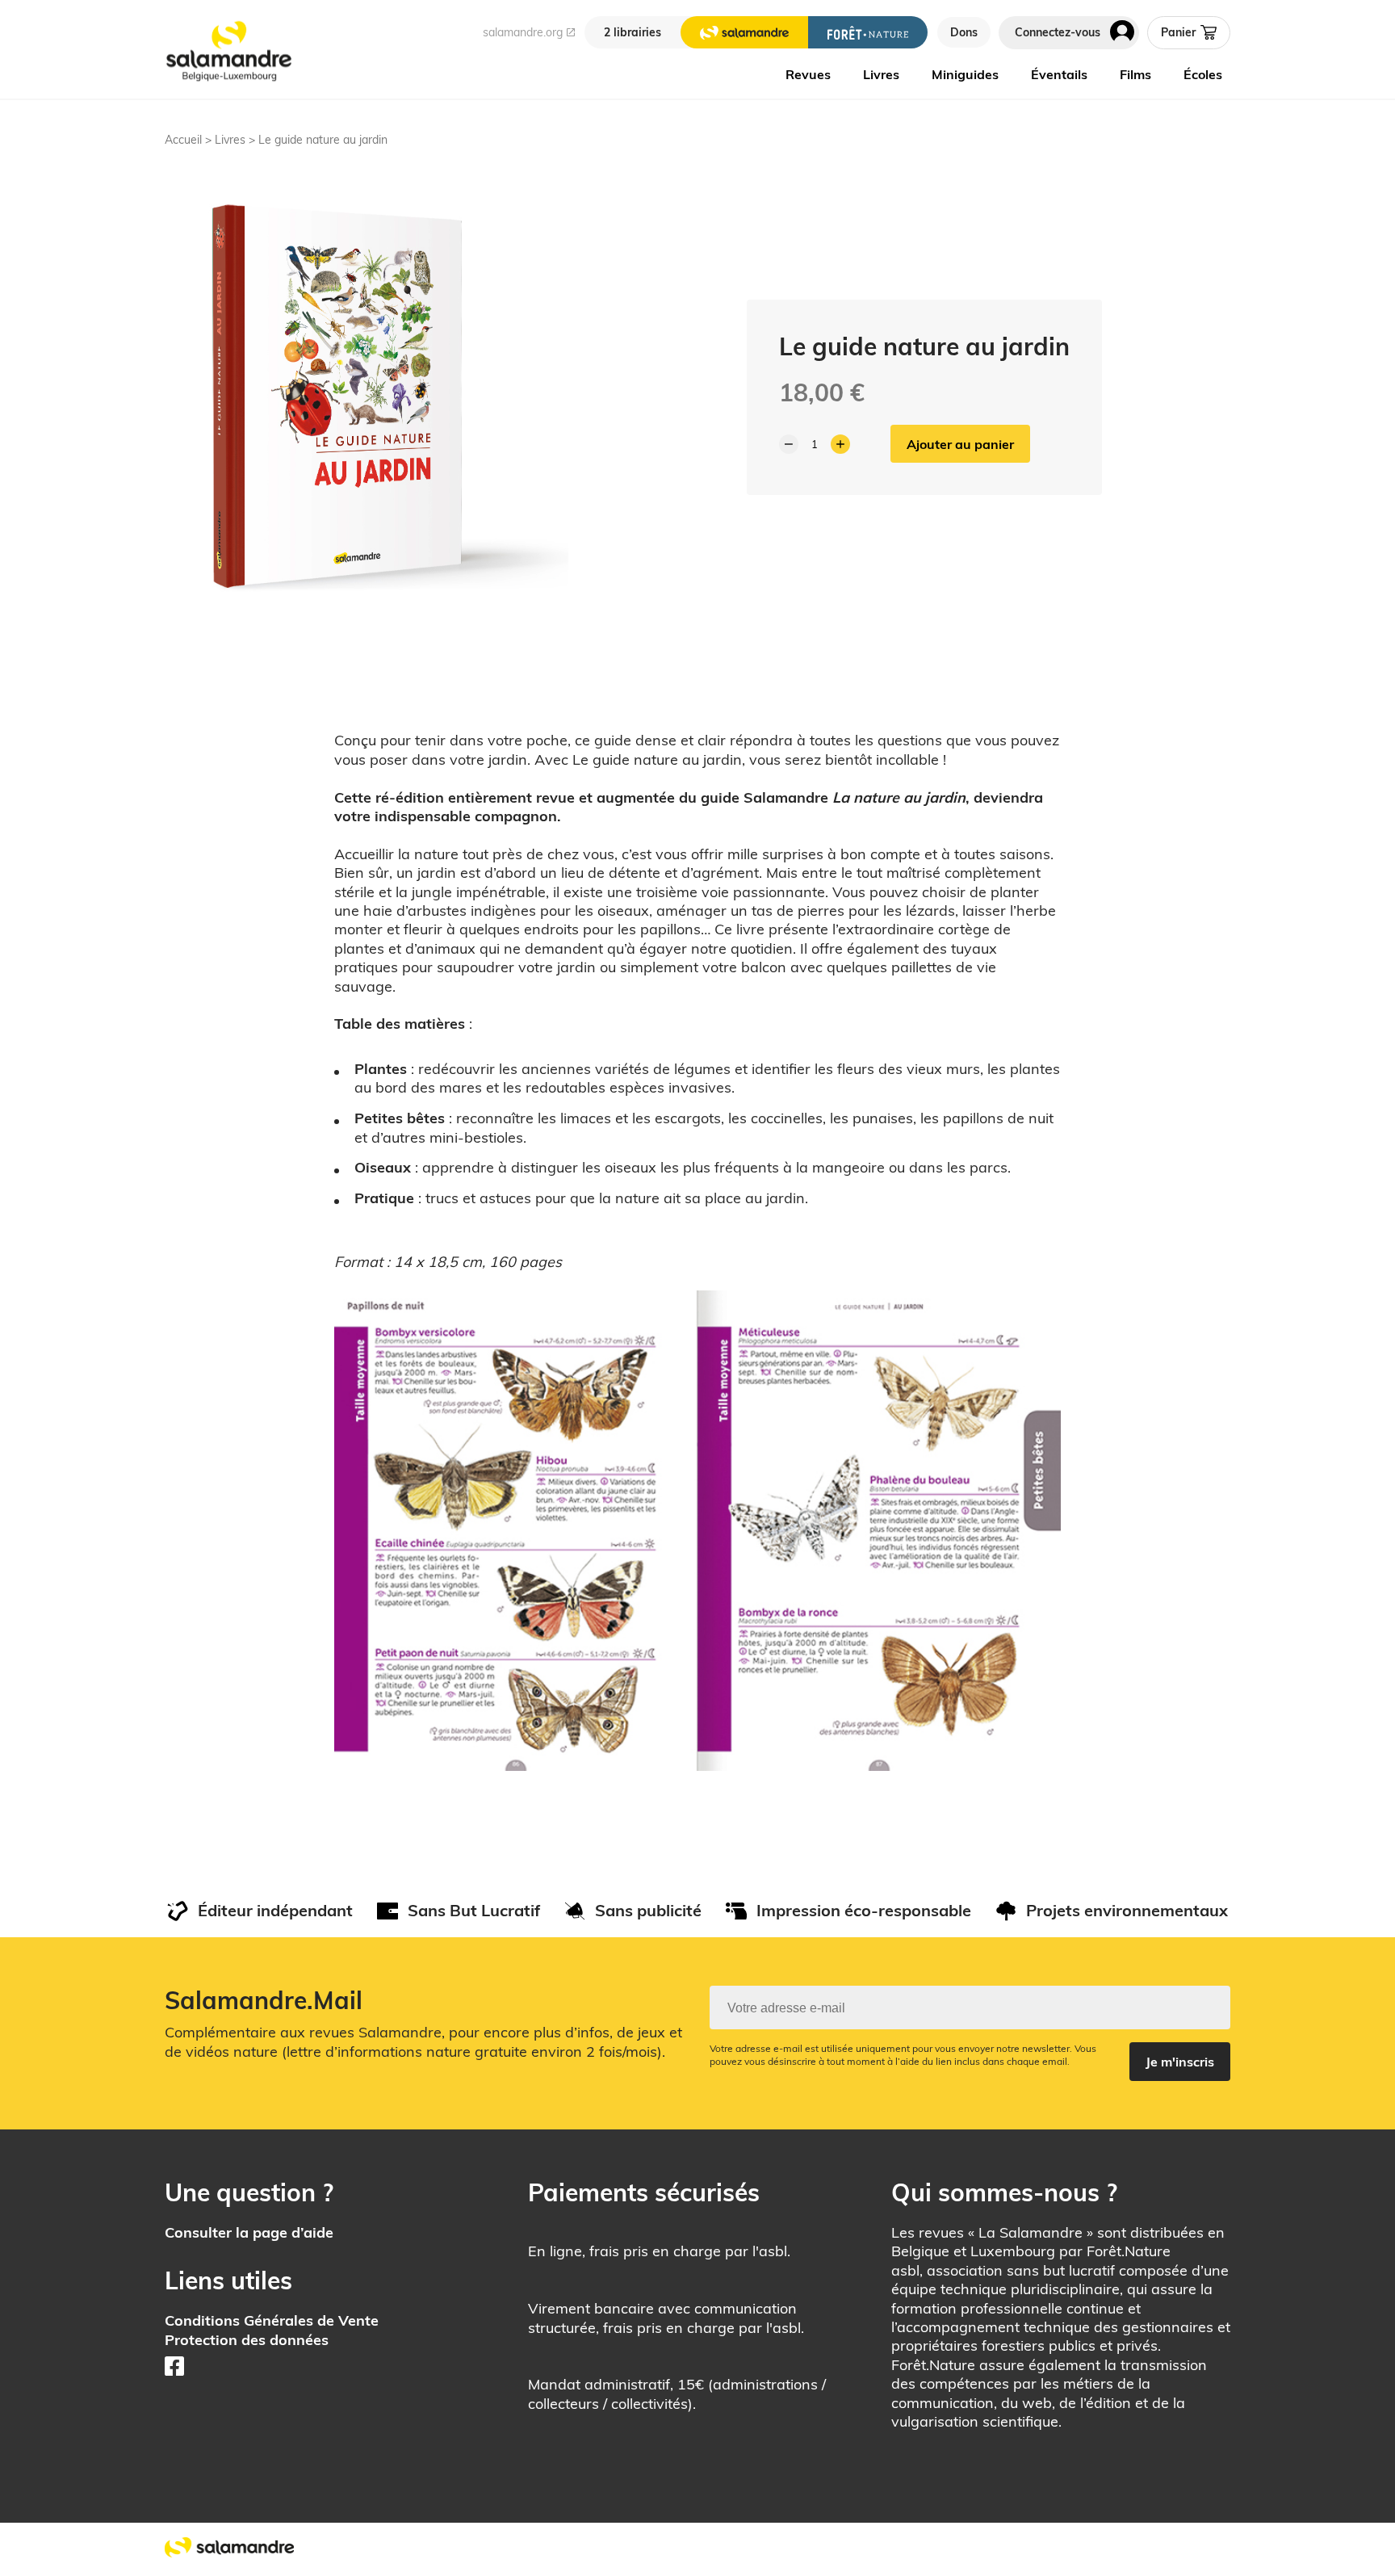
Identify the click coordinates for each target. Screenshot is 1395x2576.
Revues (808, 74)
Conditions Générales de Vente (272, 2320)
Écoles (1203, 74)
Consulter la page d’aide (249, 2232)
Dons (964, 32)
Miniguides (965, 74)
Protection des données (247, 2340)
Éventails (1059, 74)
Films (1135, 74)
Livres (881, 74)
